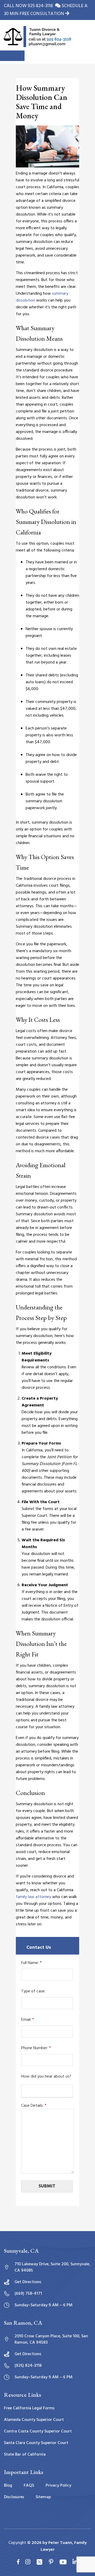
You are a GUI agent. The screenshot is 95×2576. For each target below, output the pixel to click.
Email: (28, 2020)
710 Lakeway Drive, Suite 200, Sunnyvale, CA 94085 (52, 2267)
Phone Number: (36, 2048)
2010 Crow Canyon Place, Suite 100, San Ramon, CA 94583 (51, 2339)
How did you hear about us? (46, 2077)
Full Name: (31, 1963)
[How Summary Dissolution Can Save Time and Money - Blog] (37, 37)
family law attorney (34, 1897)
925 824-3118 (41, 6)
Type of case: (33, 1991)
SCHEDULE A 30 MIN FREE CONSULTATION (46, 10)
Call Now (12, 56)
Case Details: (34, 2106)
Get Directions (28, 2282)
